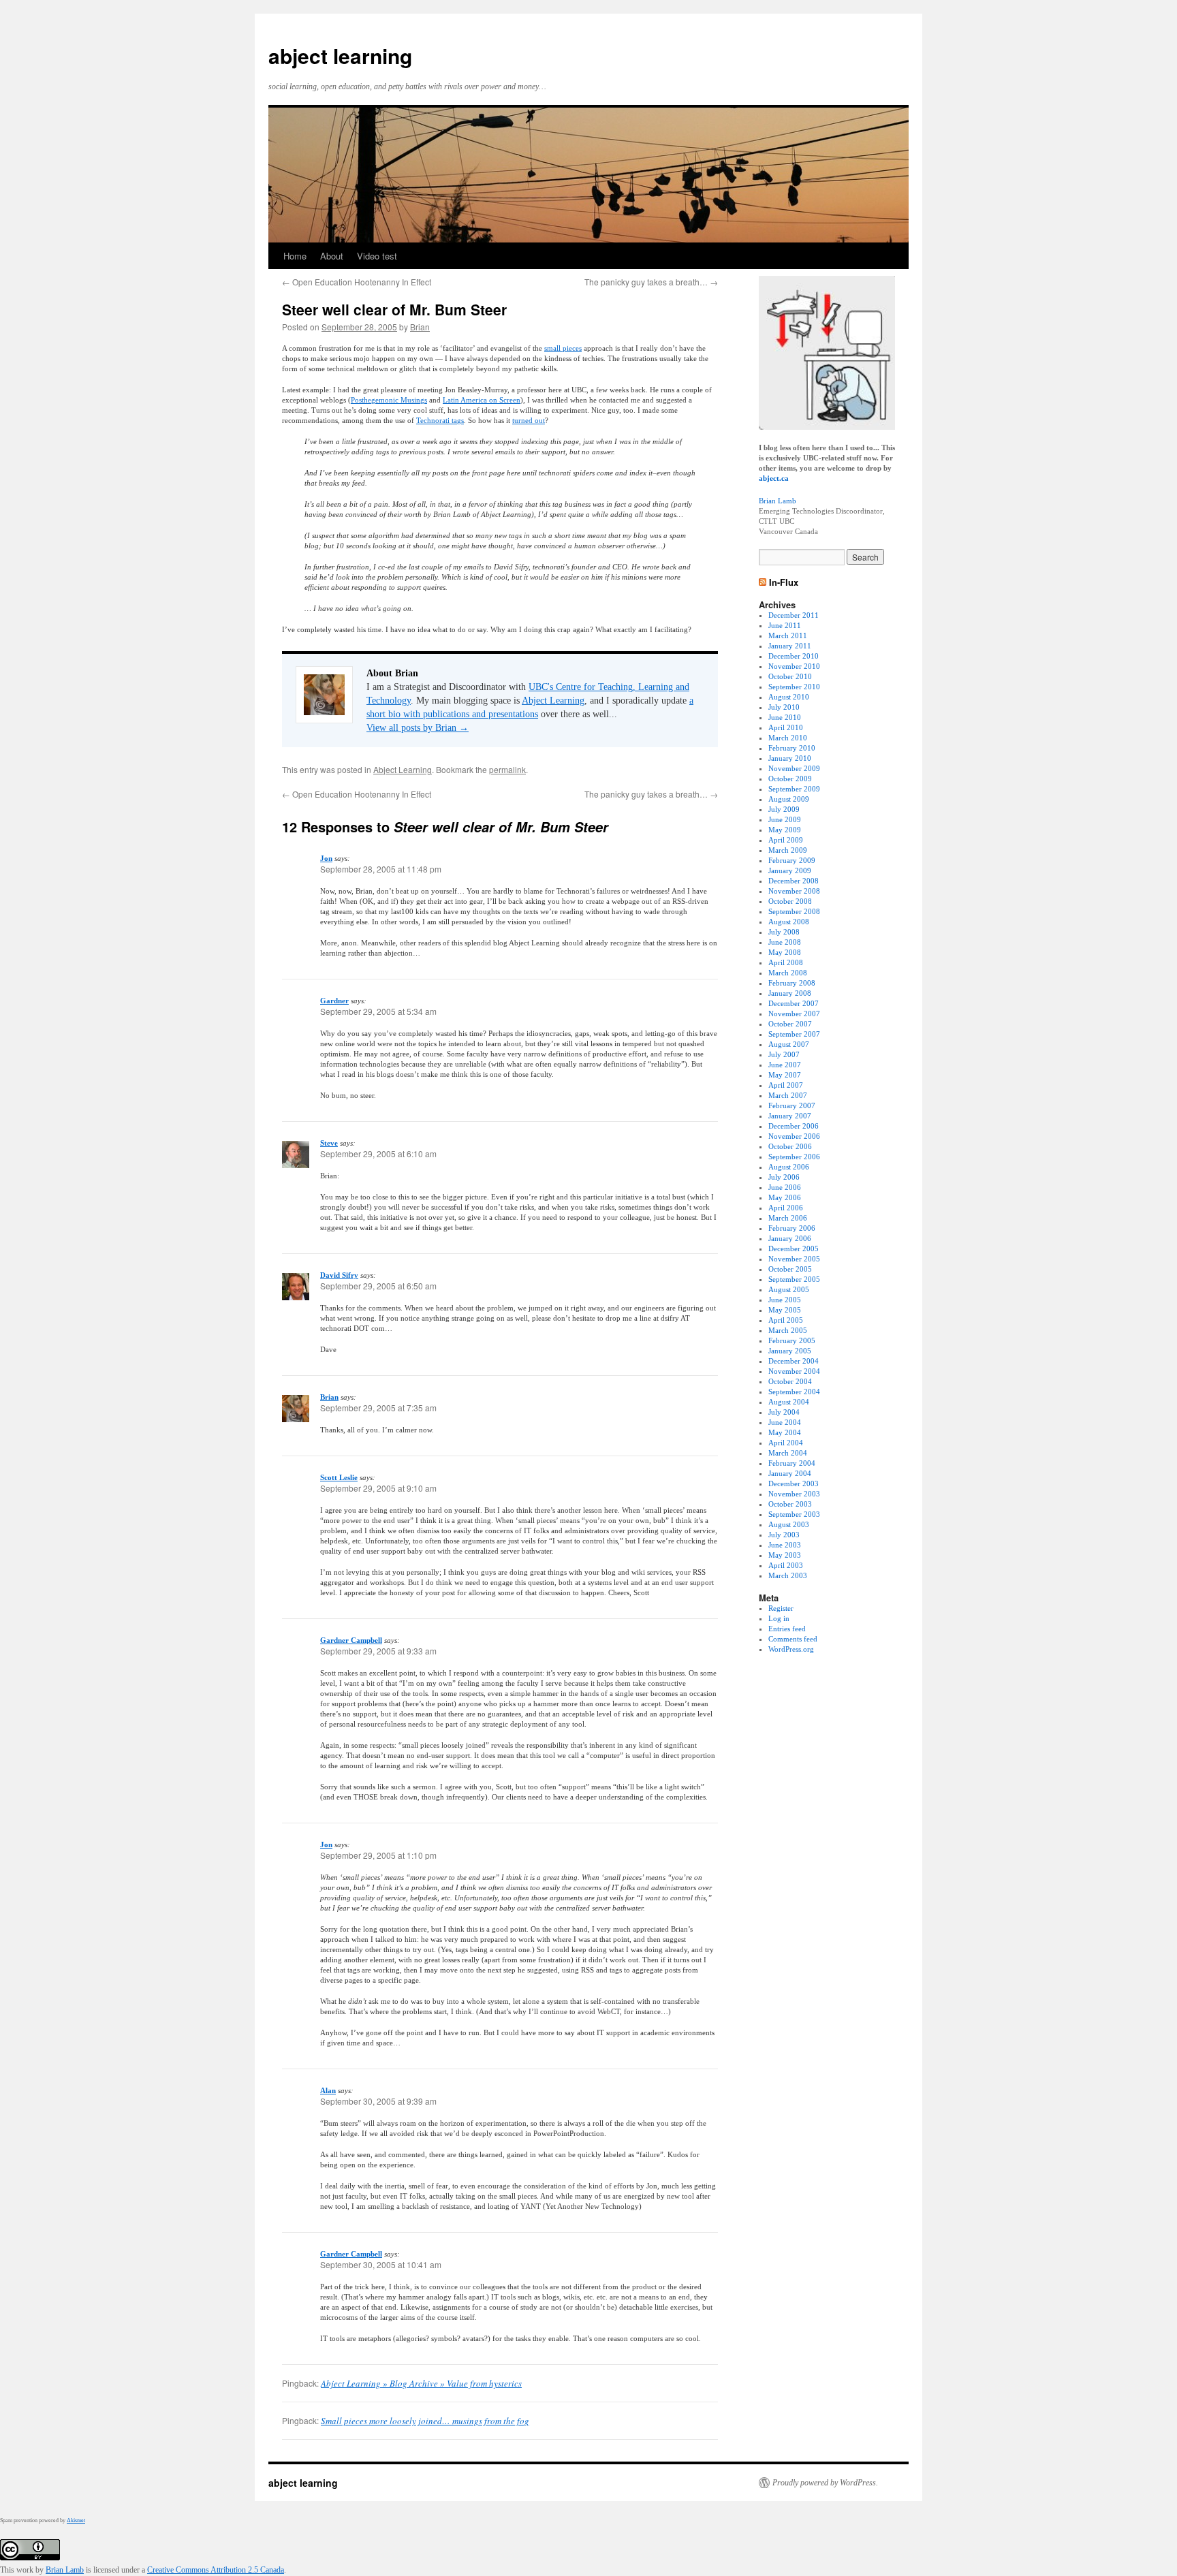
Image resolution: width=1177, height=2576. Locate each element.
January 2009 (790, 870)
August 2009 (789, 799)
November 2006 (794, 1136)
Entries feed (787, 1629)
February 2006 (792, 1228)
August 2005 (789, 1289)
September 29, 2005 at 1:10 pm (378, 1855)
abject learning (340, 56)
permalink (507, 769)
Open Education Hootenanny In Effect (357, 282)
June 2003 (785, 1545)
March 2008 (788, 973)
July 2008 (784, 932)
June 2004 (785, 1422)
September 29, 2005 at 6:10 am (378, 1153)
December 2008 (794, 881)
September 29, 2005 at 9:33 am (378, 1651)
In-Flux (784, 582)
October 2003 (790, 1504)
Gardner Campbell (351, 1640)
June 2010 (785, 717)
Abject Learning (553, 701)
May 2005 (785, 1310)
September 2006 (794, 1157)
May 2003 (785, 1555)
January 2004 (790, 1473)
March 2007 (788, 1095)
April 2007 (786, 1085)
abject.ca (774, 478)
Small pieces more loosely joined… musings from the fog (425, 2421)
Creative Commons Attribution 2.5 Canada (216, 2570)
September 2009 (794, 789)
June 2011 (785, 625)
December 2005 (794, 1248)
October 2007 (790, 1024)
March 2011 (788, 635)
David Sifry (339, 1275)
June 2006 (785, 1187)
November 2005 (794, 1259)
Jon (326, 858)
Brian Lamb (778, 501)
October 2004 (790, 1381)
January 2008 (790, 993)
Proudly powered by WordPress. (825, 2483)
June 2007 (785, 1065)
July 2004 (784, 1412)
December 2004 (794, 1361)
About (332, 256)
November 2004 (794, 1371)
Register (781, 1608)
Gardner (334, 1001)
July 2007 (784, 1054)
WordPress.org (791, 1649)
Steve (329, 1143)
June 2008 (785, 942)
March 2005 (788, 1330)
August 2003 (789, 1524)
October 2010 (790, 676)
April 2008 (786, 962)
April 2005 (786, 1320)
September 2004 (794, 1392)
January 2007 (790, 1116)
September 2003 (794, 1514)
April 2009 (786, 840)
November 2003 (794, 1494)
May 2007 (785, 1075)
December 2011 (794, 615)
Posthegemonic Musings (389, 400)
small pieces (563, 348)
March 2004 (788, 1453)
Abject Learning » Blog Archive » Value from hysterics (421, 2383)
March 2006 (788, 1218)
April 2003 (786, 1565)
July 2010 (784, 707)
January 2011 (790, 646)
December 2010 (794, 656)
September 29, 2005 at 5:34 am (378, 1011)
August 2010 (789, 697)
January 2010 (790, 758)
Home (295, 256)
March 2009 (788, 850)
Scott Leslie (339, 1477)
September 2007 (794, 1034)
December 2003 (794, 1483)
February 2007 (792, 1105)
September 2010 (794, 687)
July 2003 (784, 1535)
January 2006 (790, 1238)
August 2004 (789, 1402)
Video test (377, 256)
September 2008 (794, 911)
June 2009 (785, 819)
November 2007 (794, 1014)
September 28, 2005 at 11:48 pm (381, 869)
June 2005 (785, 1300)
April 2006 (786, 1208)
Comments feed (793, 1639)
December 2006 (794, 1126)
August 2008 (789, 922)
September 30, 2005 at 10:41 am (381, 2264)
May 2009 (785, 830)
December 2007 (794, 1003)
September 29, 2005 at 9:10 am (378, 1488)
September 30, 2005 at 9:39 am (378, 2101)
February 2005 (792, 1340)
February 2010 (792, 748)
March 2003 (788, 1575)
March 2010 (788, 738)
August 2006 (789, 1167)
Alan (328, 2090)
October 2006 (790, 1146)
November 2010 (794, 666)
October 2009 (790, 779)
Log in (779, 1618)
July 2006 (784, 1177)
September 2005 (794, 1279)
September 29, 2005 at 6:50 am (378, 1286)
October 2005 (790, 1269)
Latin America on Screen (482, 400)
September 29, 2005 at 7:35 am (378, 1408)
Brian (420, 327)
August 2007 (789, 1044)
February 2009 (792, 860)
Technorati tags (440, 420)
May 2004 (785, 1432)
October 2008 (790, 901)
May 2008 (785, 952)
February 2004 (792, 1463)
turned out (529, 420)
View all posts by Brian (418, 728)
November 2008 (794, 891)
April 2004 (786, 1443)
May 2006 (785, 1197)
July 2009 (784, 809)
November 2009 (794, 768)
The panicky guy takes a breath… (651, 282)
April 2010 (786, 727)
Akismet (76, 2520)
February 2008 (792, 983)
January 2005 (790, 1351)
